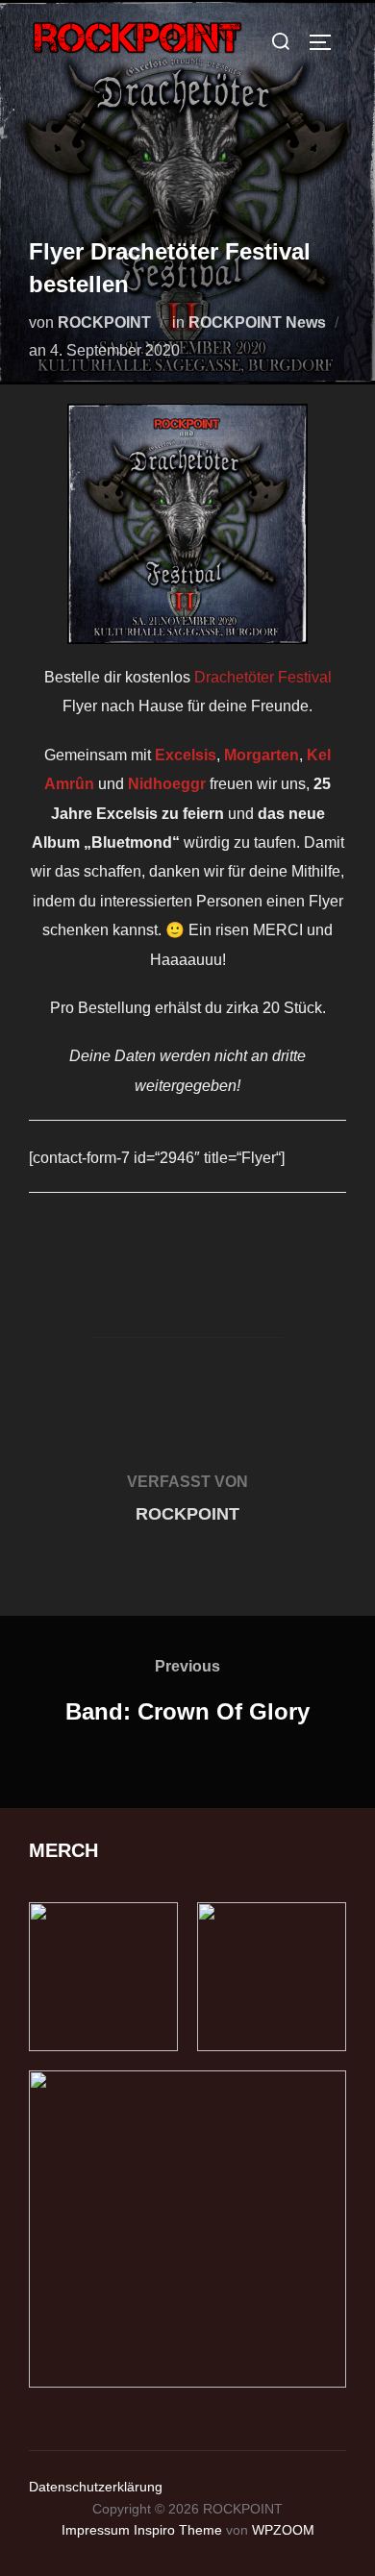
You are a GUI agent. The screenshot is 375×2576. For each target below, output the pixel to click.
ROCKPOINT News (257, 322)
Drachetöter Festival (263, 677)
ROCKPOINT (104, 322)
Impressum (96, 2530)
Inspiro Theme (178, 2530)
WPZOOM (283, 2530)
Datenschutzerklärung (96, 2487)
